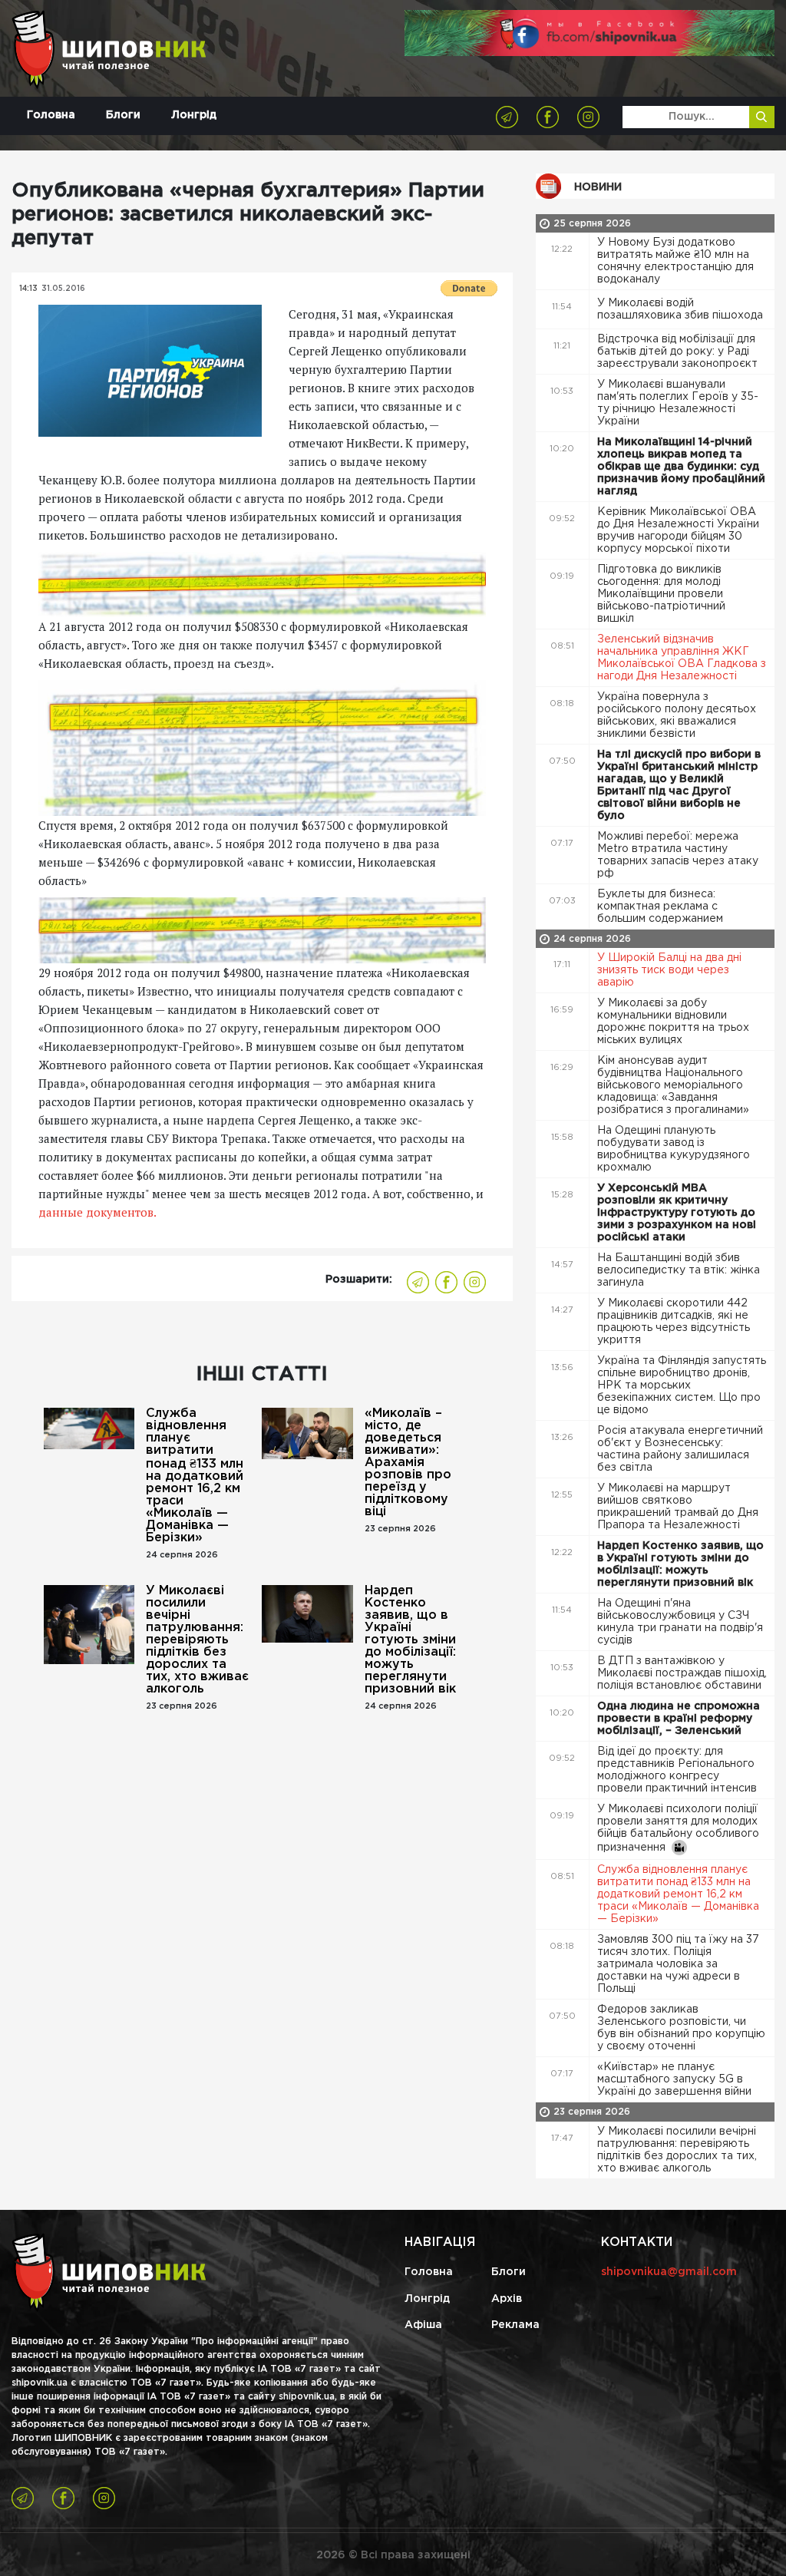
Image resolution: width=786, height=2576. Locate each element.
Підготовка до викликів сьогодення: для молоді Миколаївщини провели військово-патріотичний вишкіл (661, 594)
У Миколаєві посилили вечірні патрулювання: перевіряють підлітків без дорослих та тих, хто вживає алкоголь (197, 1640)
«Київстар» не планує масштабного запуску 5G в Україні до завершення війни (676, 2079)
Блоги (123, 115)
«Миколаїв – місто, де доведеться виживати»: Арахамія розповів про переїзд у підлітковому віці (408, 1463)
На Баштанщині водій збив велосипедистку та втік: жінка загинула (679, 1270)
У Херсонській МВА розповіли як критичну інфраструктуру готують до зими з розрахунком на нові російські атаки (677, 1213)
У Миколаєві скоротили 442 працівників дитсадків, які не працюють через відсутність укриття (674, 1322)
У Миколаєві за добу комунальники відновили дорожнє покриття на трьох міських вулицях (673, 1022)
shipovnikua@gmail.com (669, 2272)
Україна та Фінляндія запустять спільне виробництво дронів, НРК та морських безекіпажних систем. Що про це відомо (682, 1385)
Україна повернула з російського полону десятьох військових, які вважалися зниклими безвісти (677, 715)
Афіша (423, 2325)
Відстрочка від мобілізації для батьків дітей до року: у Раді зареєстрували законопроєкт (679, 352)
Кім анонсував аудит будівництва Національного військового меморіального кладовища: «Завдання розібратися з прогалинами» (675, 1085)
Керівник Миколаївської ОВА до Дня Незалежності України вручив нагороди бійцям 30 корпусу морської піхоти (678, 530)
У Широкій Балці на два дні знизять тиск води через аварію (669, 970)
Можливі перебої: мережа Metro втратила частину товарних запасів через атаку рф (678, 855)
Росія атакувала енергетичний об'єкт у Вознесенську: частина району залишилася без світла (680, 1449)
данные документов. (97, 1212)
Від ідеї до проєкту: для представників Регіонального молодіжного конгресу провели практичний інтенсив (679, 1770)
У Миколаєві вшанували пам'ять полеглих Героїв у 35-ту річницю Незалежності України (678, 403)
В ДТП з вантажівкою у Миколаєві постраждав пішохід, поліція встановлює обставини (682, 1673)
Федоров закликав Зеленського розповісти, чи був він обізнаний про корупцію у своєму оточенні (681, 2028)
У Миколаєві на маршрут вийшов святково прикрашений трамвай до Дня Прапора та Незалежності (678, 1507)
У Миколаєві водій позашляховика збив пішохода (682, 309)
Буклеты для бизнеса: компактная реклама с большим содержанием (662, 907)
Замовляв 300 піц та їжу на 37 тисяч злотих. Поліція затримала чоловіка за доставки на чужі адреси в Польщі (678, 1964)
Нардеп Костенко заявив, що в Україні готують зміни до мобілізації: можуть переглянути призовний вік (410, 1640)
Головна (51, 115)
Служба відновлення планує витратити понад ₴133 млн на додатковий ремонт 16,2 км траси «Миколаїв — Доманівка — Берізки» (195, 1476)
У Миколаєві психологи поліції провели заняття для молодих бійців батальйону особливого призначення (678, 1828)
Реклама (515, 2325)
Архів (507, 2299)
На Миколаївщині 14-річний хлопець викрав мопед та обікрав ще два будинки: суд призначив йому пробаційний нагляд (681, 467)
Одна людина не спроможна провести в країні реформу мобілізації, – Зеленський (679, 1719)
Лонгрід (194, 115)
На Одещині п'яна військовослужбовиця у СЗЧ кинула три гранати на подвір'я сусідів (680, 1622)
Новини (598, 187)
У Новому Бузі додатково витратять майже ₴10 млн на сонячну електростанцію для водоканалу (675, 261)
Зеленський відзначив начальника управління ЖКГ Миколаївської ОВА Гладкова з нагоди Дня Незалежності (682, 658)
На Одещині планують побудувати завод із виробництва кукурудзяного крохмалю (674, 1149)
